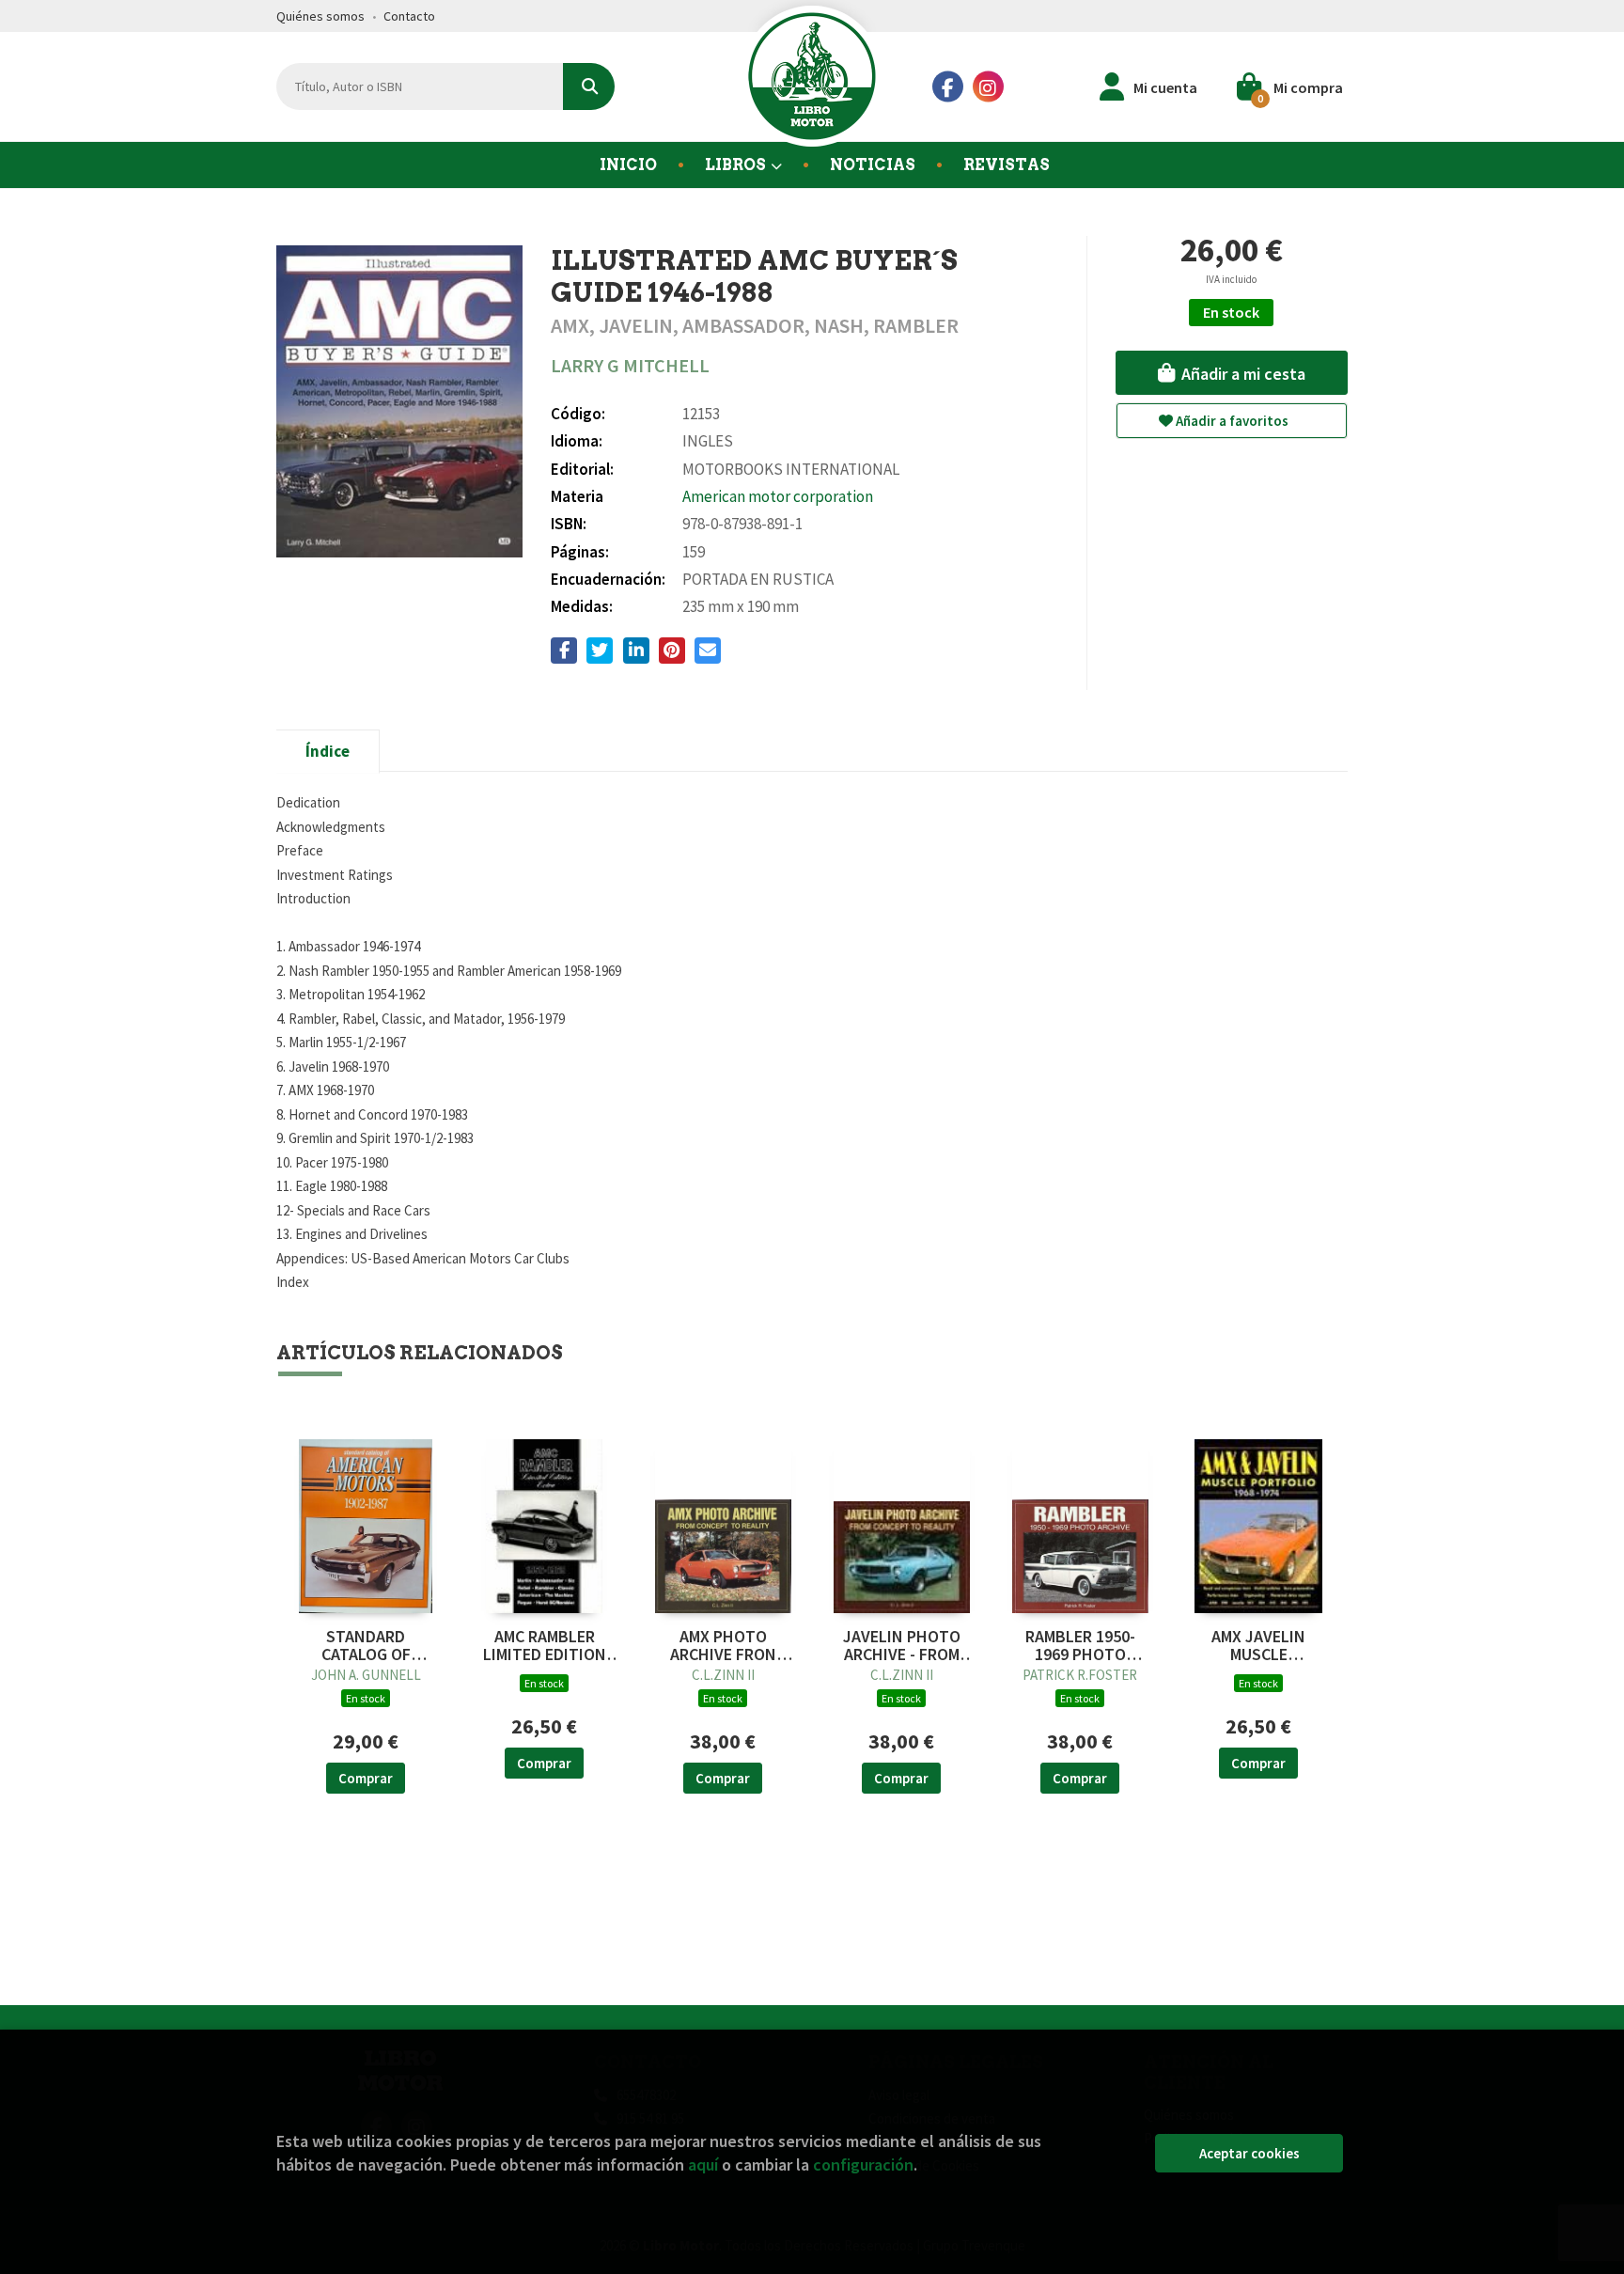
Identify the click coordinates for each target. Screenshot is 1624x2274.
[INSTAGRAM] (988, 87)
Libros (737, 165)
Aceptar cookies (1249, 2153)
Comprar (366, 1778)
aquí (703, 2164)
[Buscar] (589, 86)
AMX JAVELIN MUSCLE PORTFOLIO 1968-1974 (1258, 1646)
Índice (328, 751)
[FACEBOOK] (948, 87)
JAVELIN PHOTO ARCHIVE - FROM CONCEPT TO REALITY (902, 1646)
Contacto (409, 16)
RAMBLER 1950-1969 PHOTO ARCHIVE (1080, 1646)
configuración (863, 2164)
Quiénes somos (320, 16)
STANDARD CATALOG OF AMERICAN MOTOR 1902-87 (366, 1646)
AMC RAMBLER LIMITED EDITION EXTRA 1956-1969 (544, 1646)
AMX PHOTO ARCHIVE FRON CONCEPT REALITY (723, 1646)
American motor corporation (778, 496)
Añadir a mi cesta (1241, 374)
